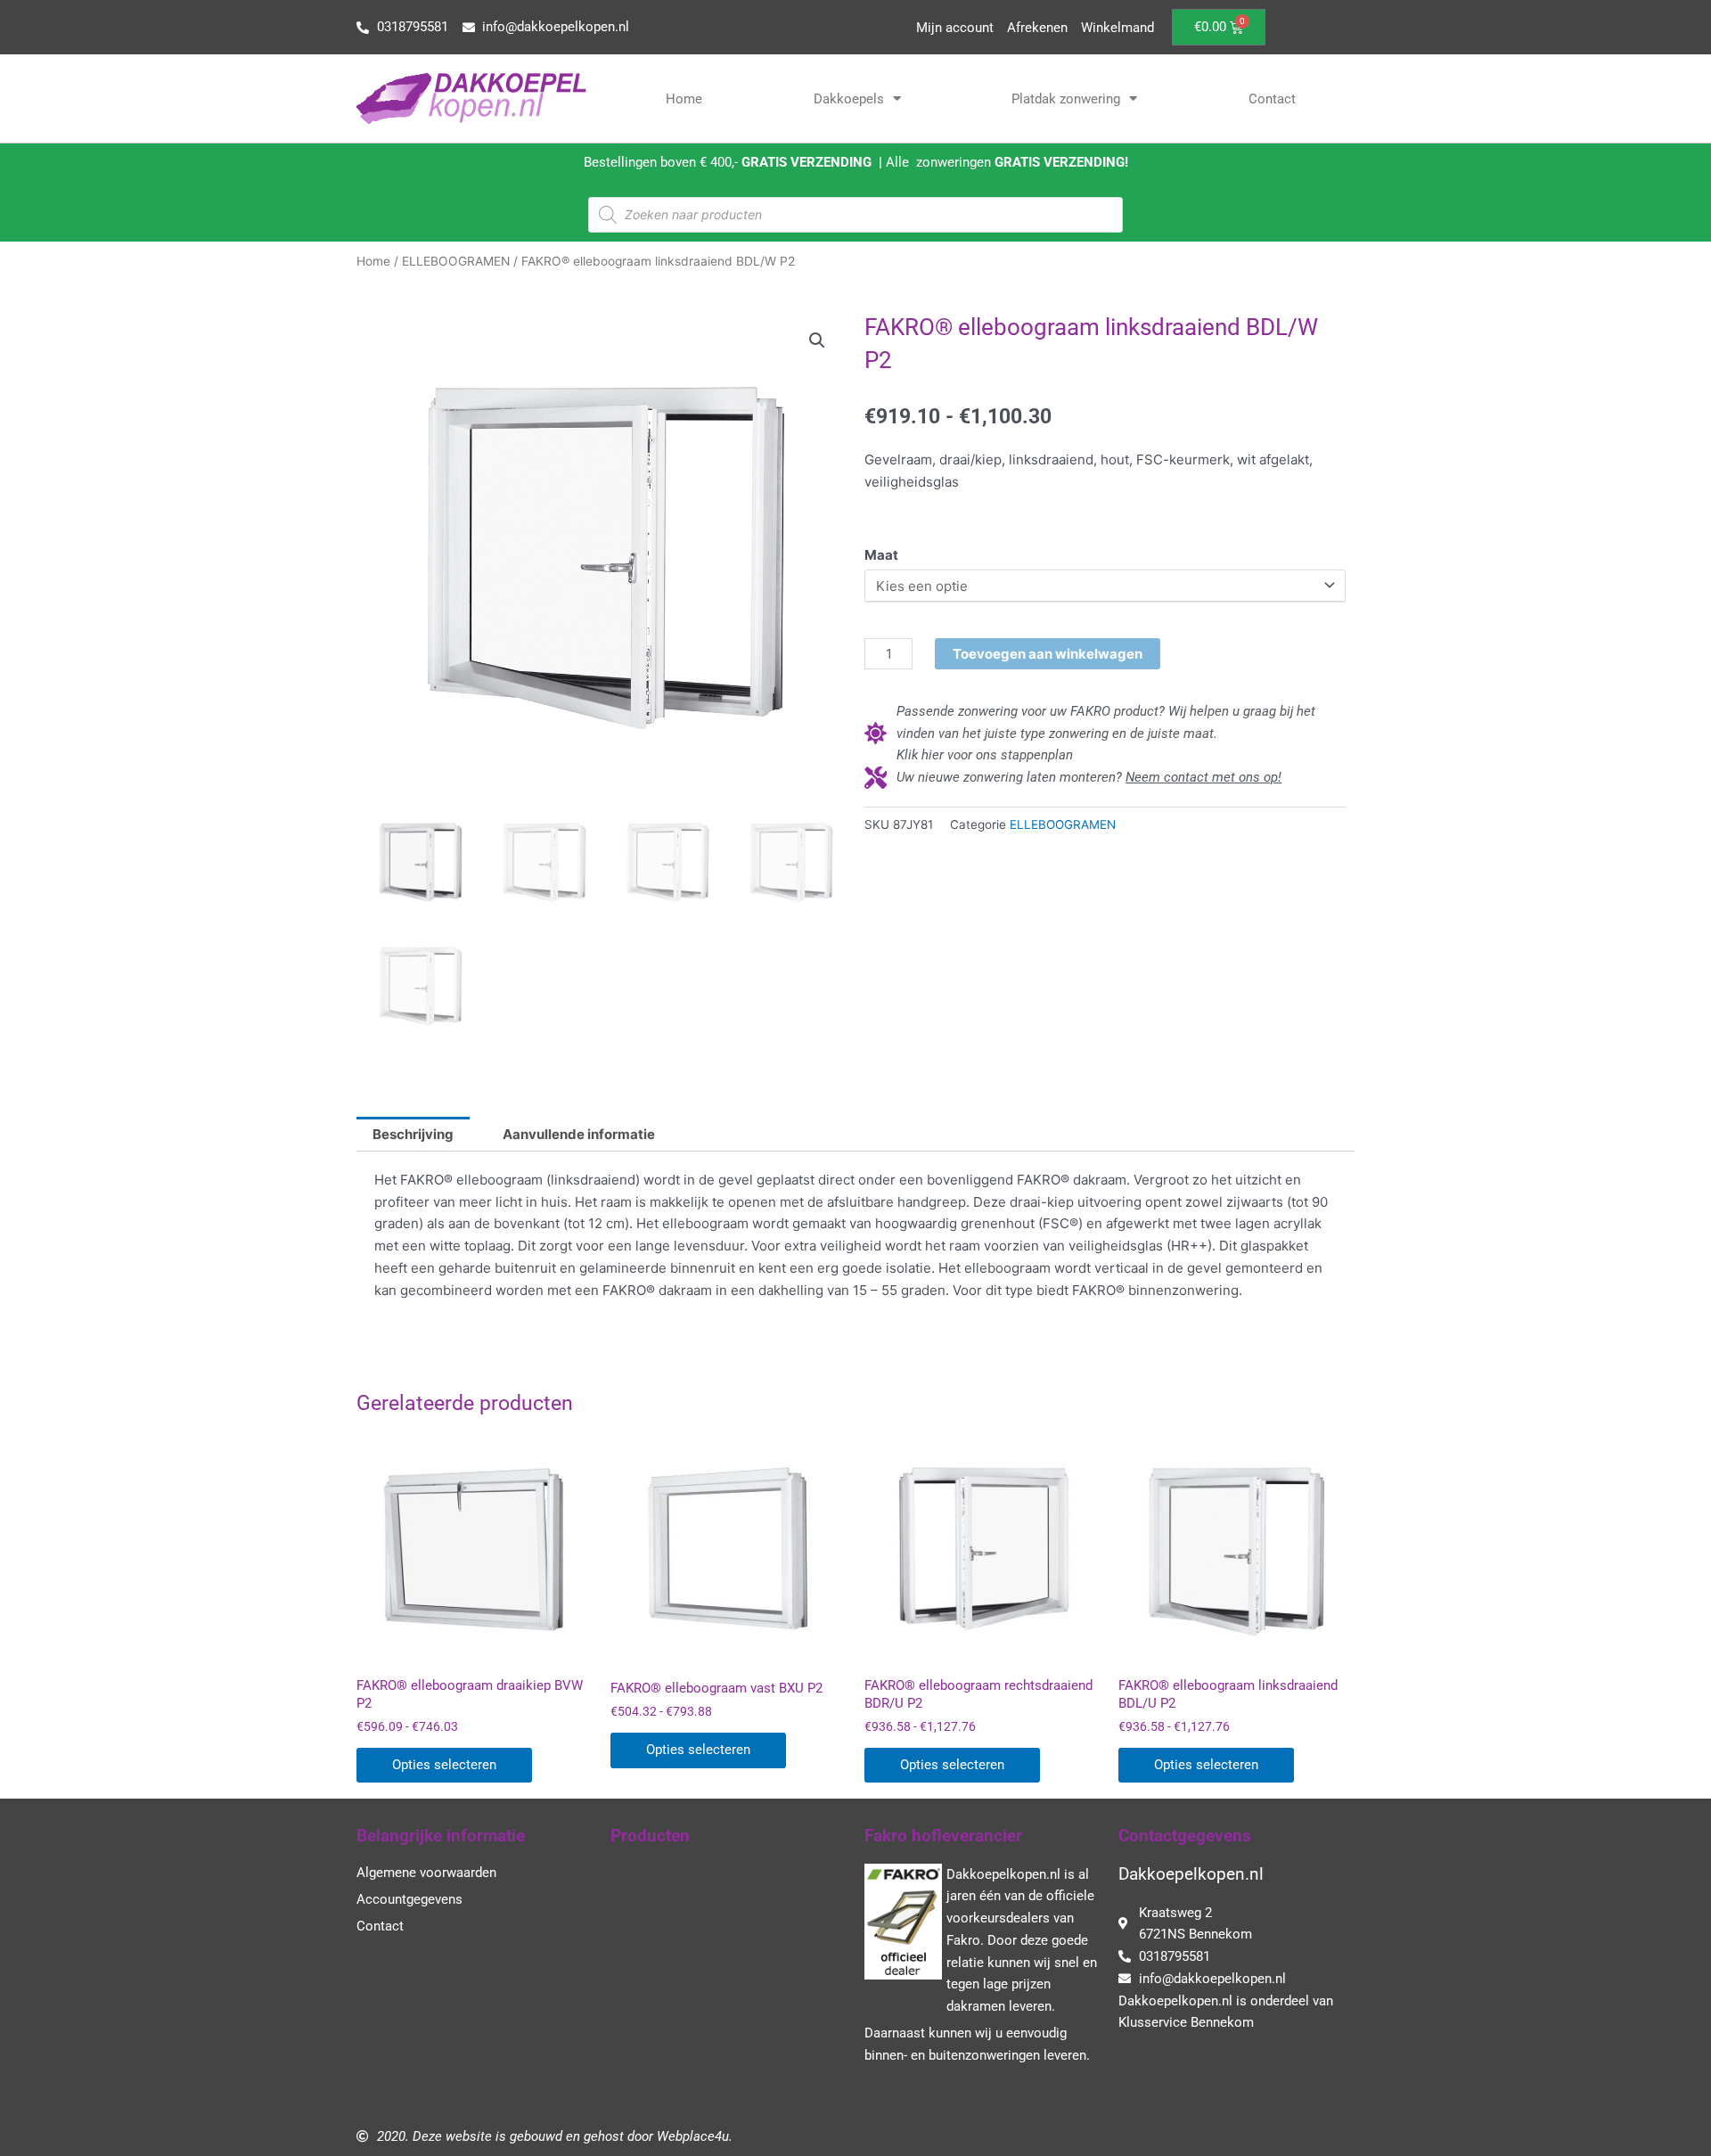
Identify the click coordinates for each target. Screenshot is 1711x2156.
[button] (817, 340)
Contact (1272, 99)
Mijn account (955, 28)
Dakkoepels (849, 99)
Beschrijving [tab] (413, 1134)
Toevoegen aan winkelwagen (1048, 654)
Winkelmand (1117, 28)
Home (684, 99)
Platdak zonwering (1066, 99)
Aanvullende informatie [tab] (579, 1134)
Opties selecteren (444, 1765)
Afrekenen (1037, 28)
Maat (881, 555)
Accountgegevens (409, 1899)
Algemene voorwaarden (426, 1873)
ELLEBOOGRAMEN (456, 261)
